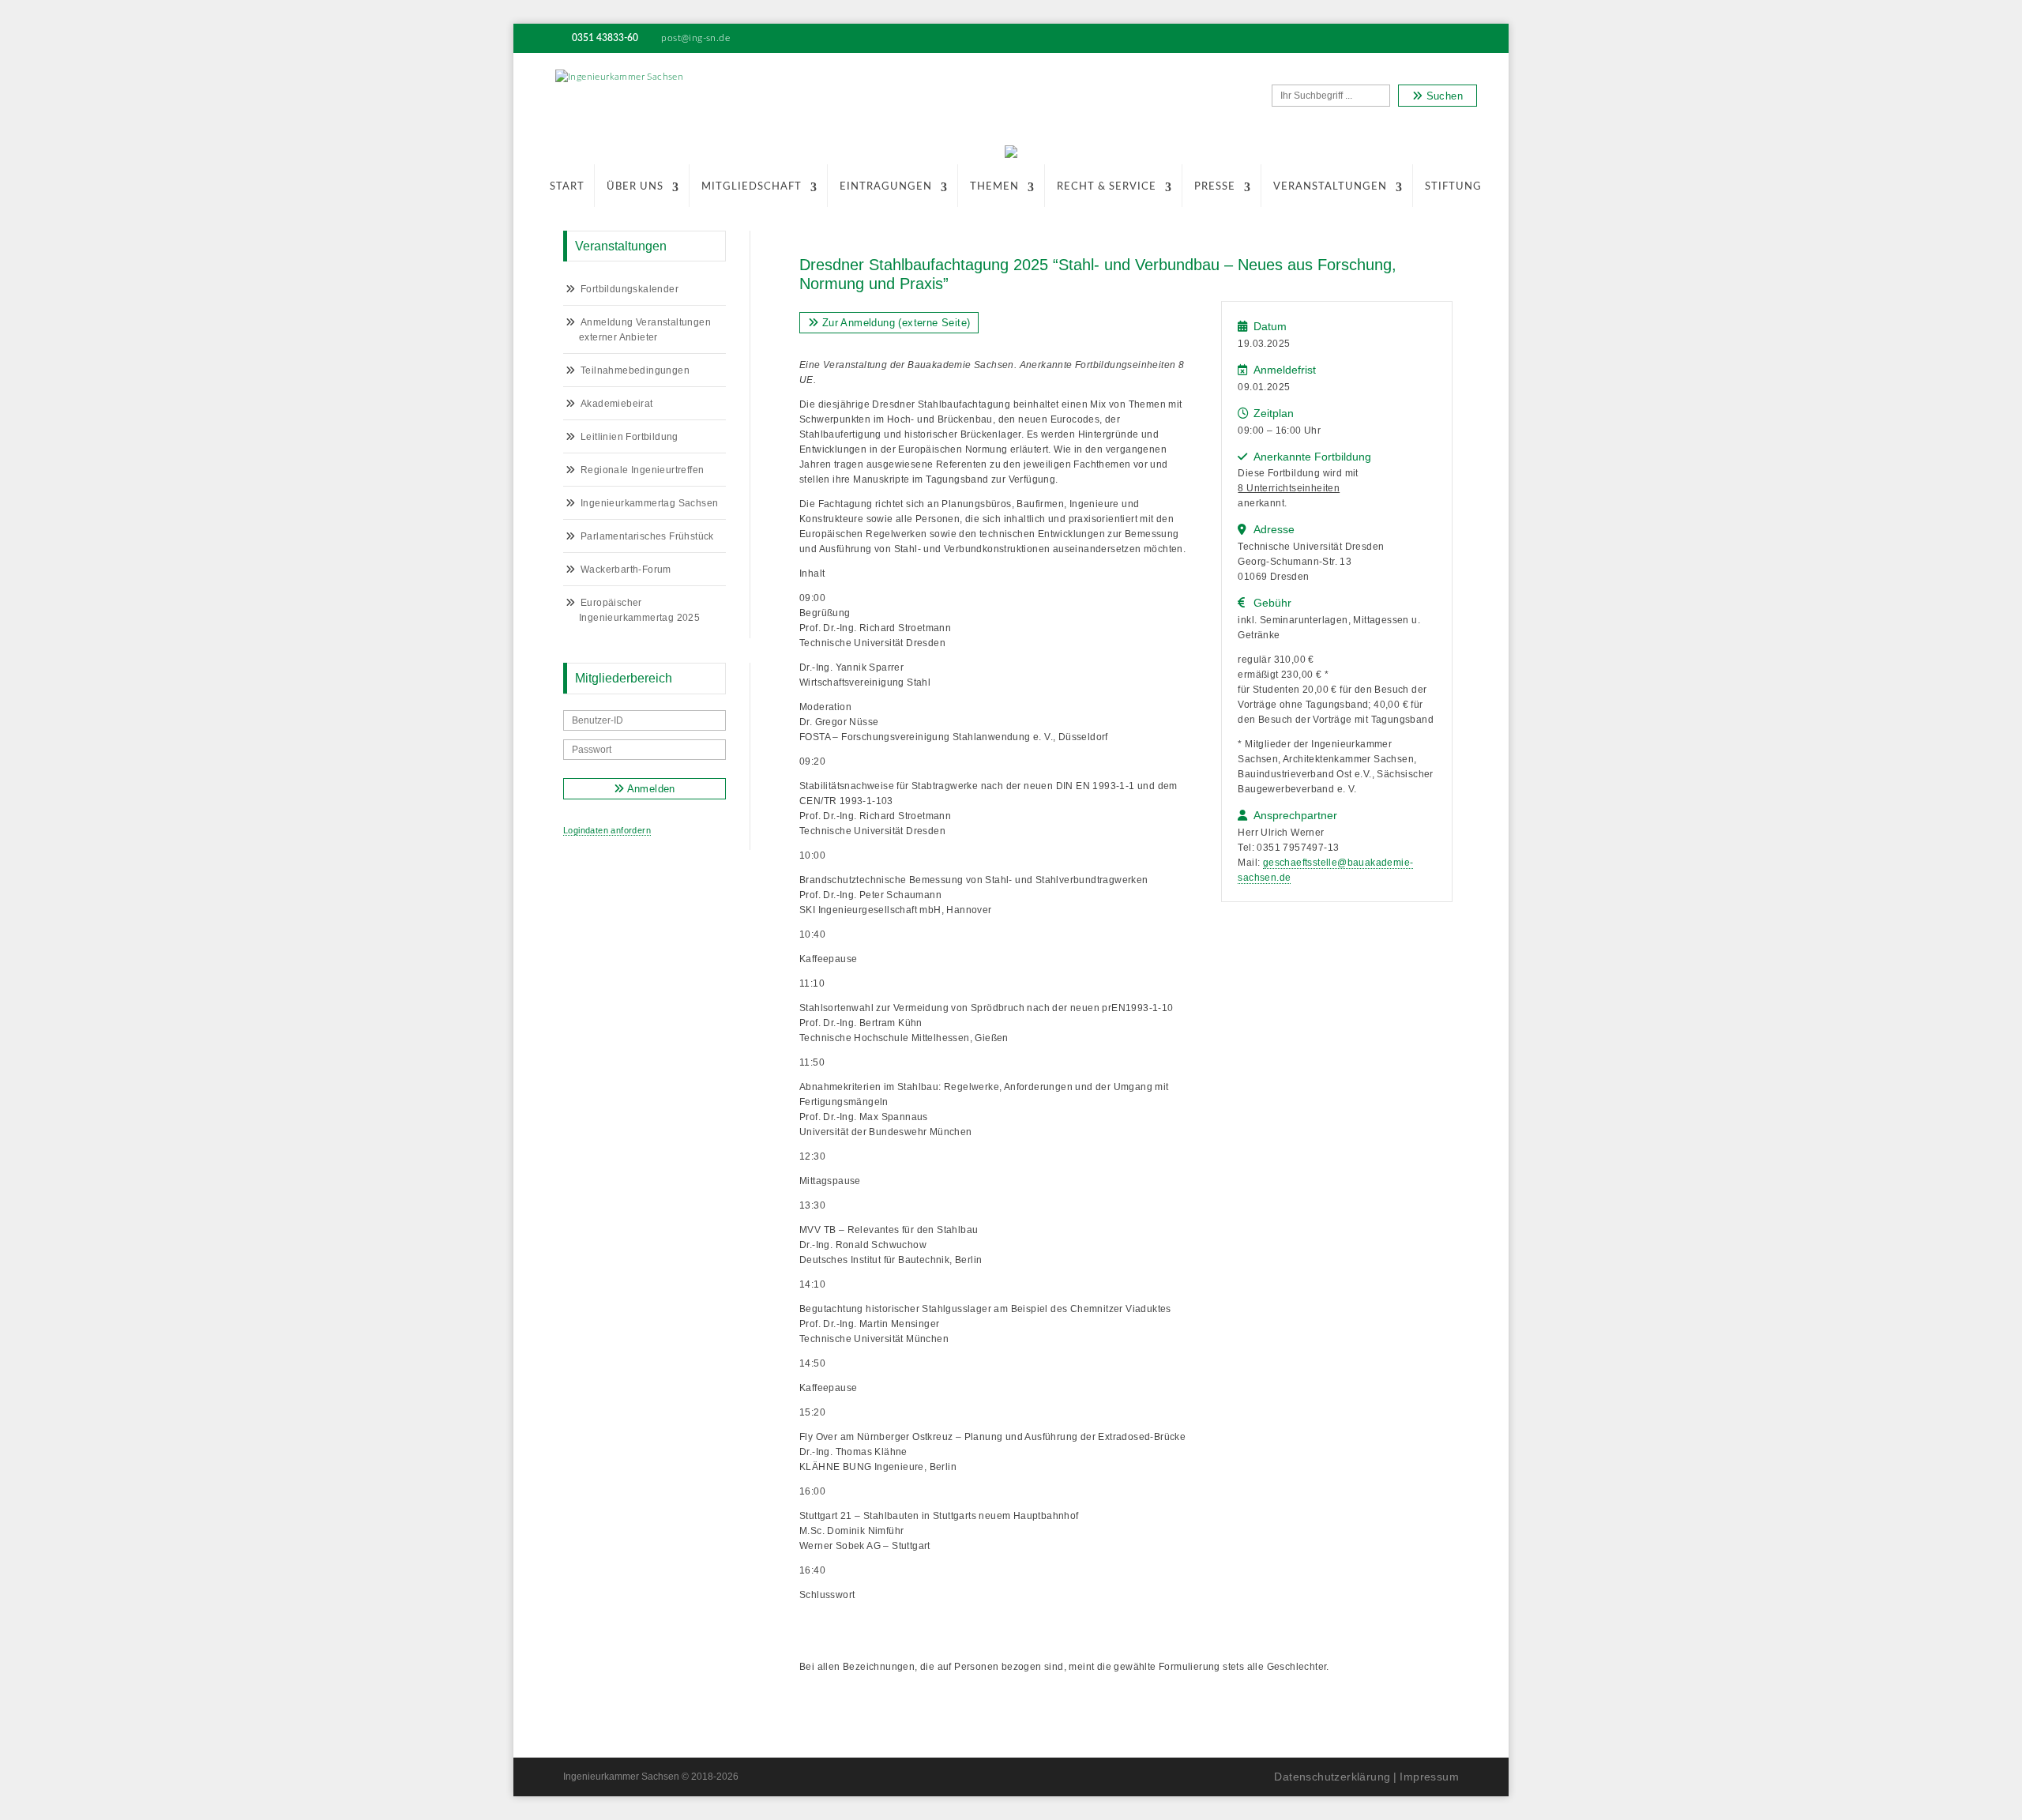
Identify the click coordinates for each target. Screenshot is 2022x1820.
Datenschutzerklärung (1332, 1777)
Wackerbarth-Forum (626, 570)
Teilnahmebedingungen (635, 370)
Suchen (1443, 96)
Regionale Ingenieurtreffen (642, 470)
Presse (1215, 187)
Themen (994, 187)
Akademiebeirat (617, 404)
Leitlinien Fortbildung (630, 437)
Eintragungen (886, 187)
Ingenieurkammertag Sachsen (649, 503)
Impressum (1429, 1777)
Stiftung (1453, 187)
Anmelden (650, 789)
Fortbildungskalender (630, 289)
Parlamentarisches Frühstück (647, 536)
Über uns (635, 187)
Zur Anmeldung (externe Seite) (894, 323)
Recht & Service (1107, 187)
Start (567, 187)
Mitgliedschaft (752, 187)
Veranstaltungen (1330, 187)
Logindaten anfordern (607, 830)
